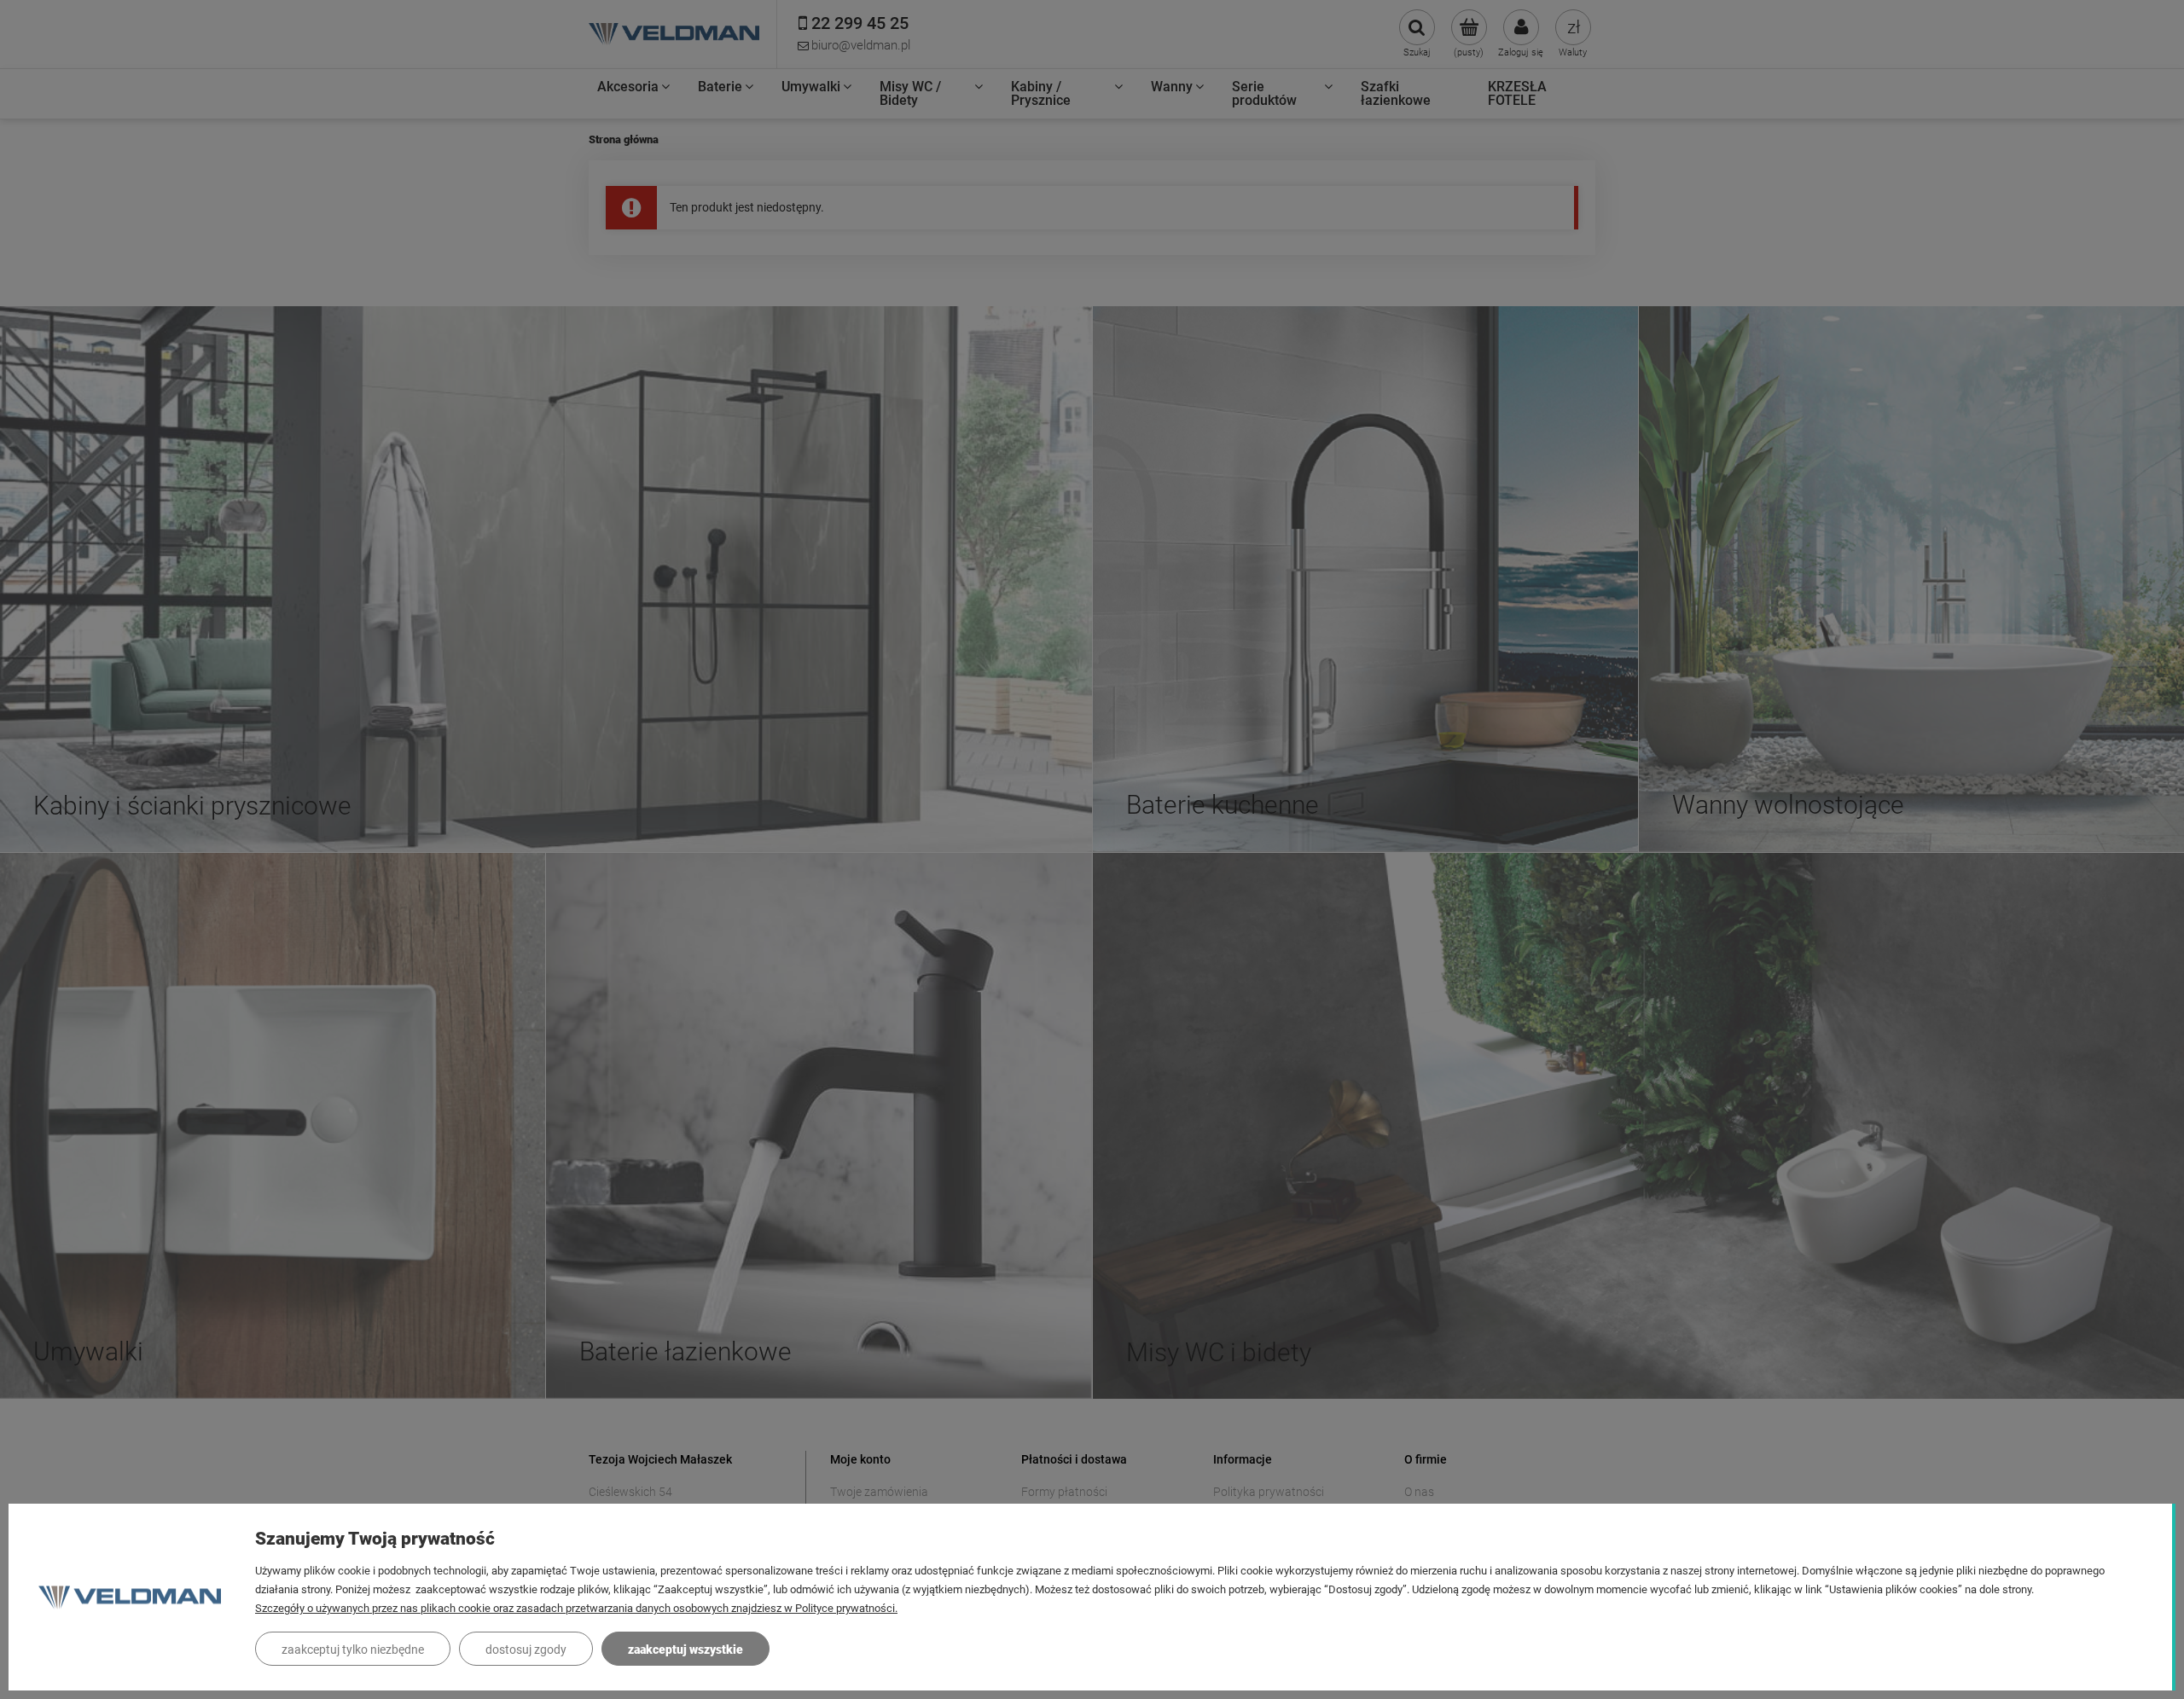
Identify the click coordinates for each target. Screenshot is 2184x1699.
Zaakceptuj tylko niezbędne (353, 1650)
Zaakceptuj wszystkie (685, 1650)
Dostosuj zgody (526, 1650)
